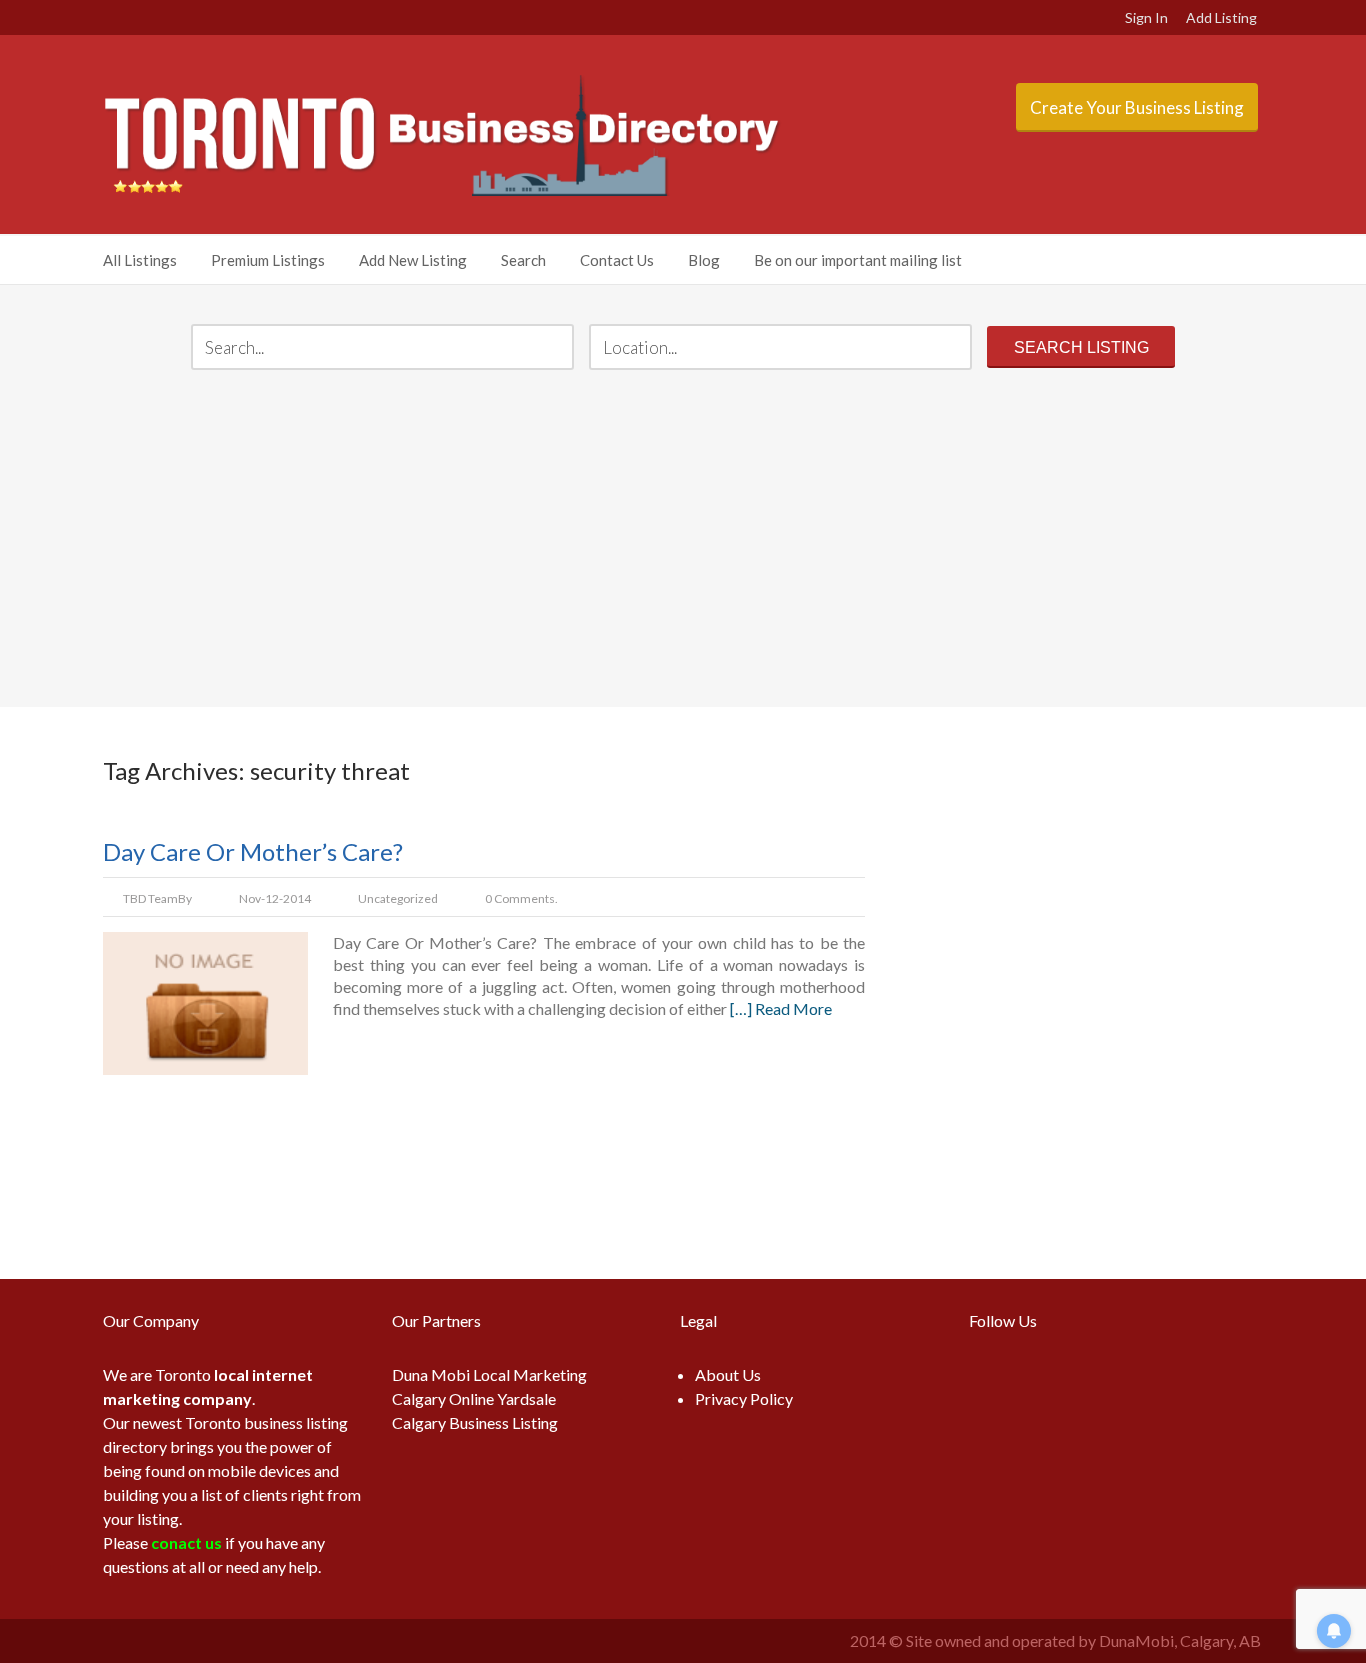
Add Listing (1221, 17)
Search (523, 260)
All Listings (140, 260)
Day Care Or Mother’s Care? (253, 851)
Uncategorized (398, 898)
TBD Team (150, 898)
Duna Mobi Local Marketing (489, 1374)
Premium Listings (268, 260)
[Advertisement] (683, 541)
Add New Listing (413, 260)
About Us (728, 1374)
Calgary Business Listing (475, 1422)
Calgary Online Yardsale (474, 1398)
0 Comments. (521, 898)
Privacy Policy (744, 1398)
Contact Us (617, 260)
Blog (704, 260)
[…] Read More (781, 1008)
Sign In (1146, 17)
